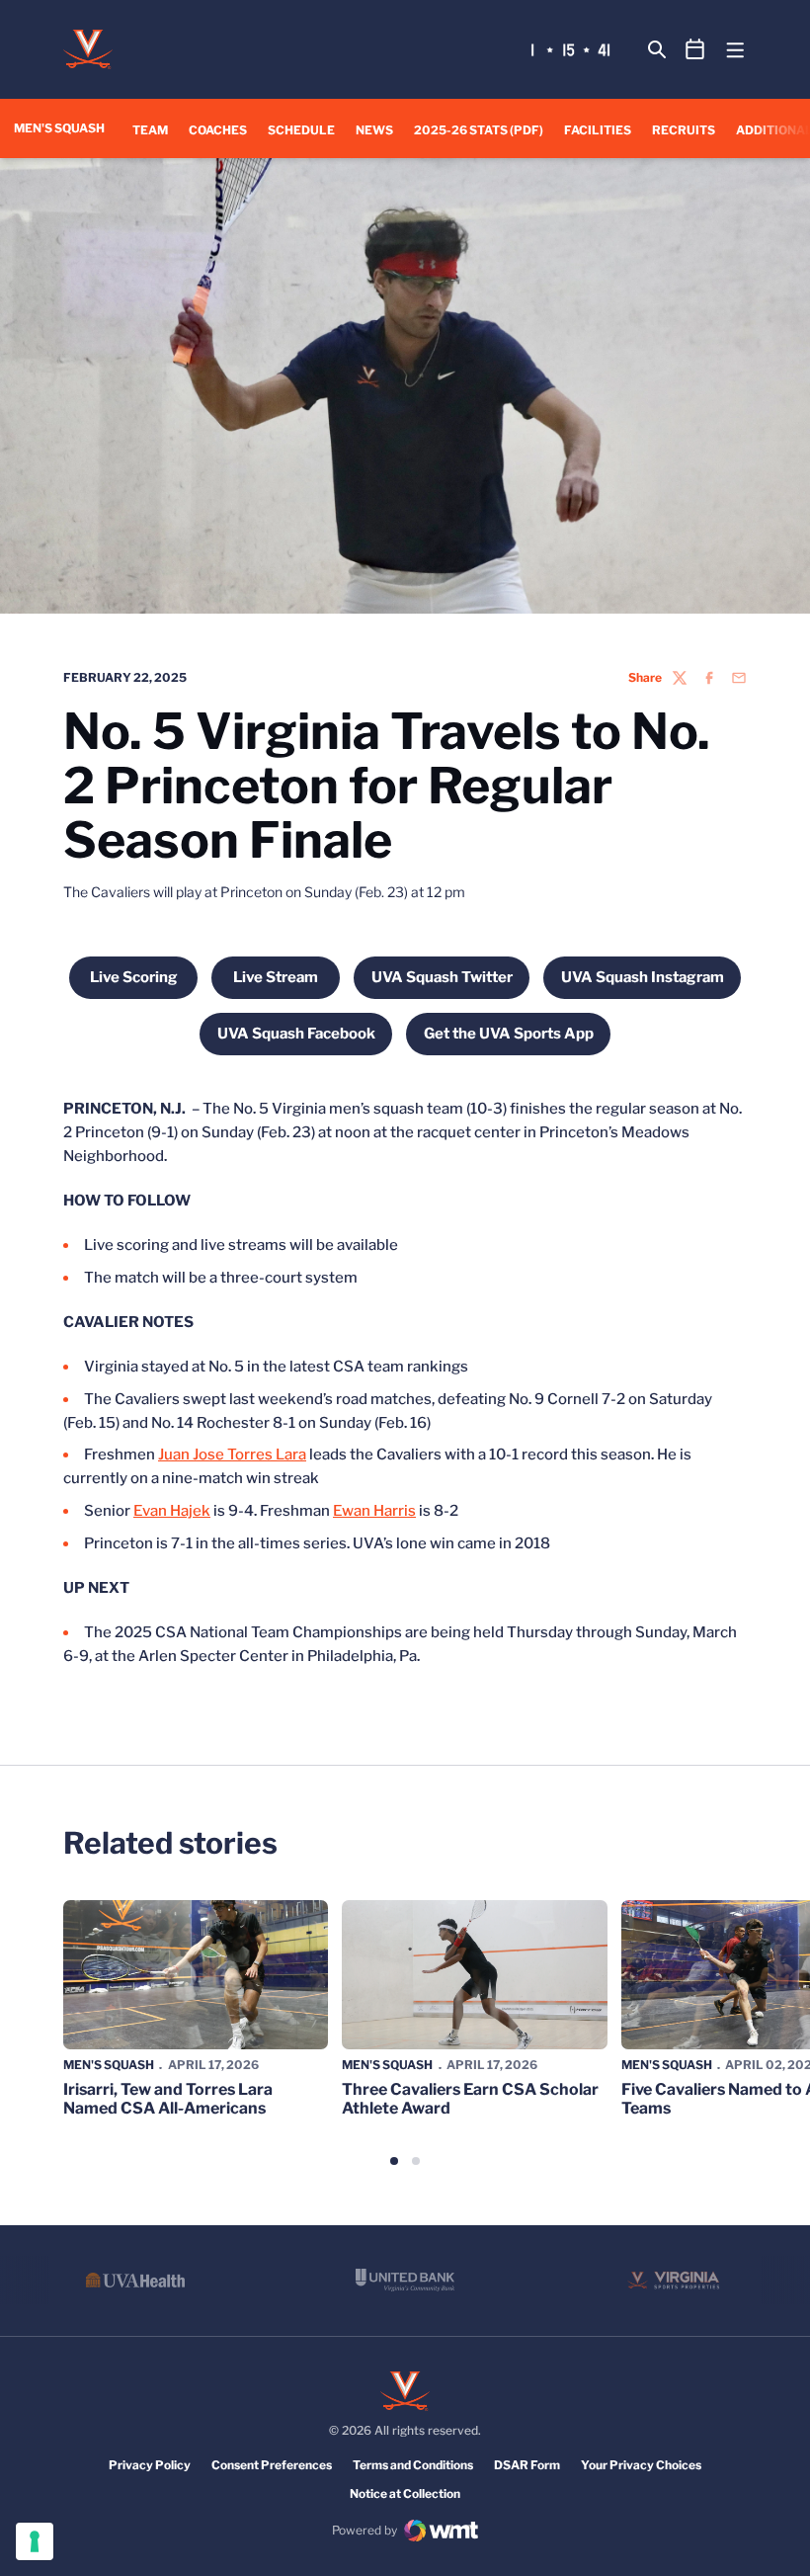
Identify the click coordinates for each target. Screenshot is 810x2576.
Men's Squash (109, 2065)
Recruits (684, 130)
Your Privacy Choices (641, 2465)
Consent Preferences (272, 2465)
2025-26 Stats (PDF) (479, 130)
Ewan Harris (374, 1511)
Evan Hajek (172, 1511)
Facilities (598, 130)
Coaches (218, 130)
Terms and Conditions (413, 2465)
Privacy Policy (150, 2465)
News (374, 130)
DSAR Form (527, 2465)
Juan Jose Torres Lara (232, 1454)
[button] (394, 2161)
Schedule (301, 130)
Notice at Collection (405, 2493)
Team (150, 130)
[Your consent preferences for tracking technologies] (35, 2541)
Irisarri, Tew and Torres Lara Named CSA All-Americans (168, 2099)
